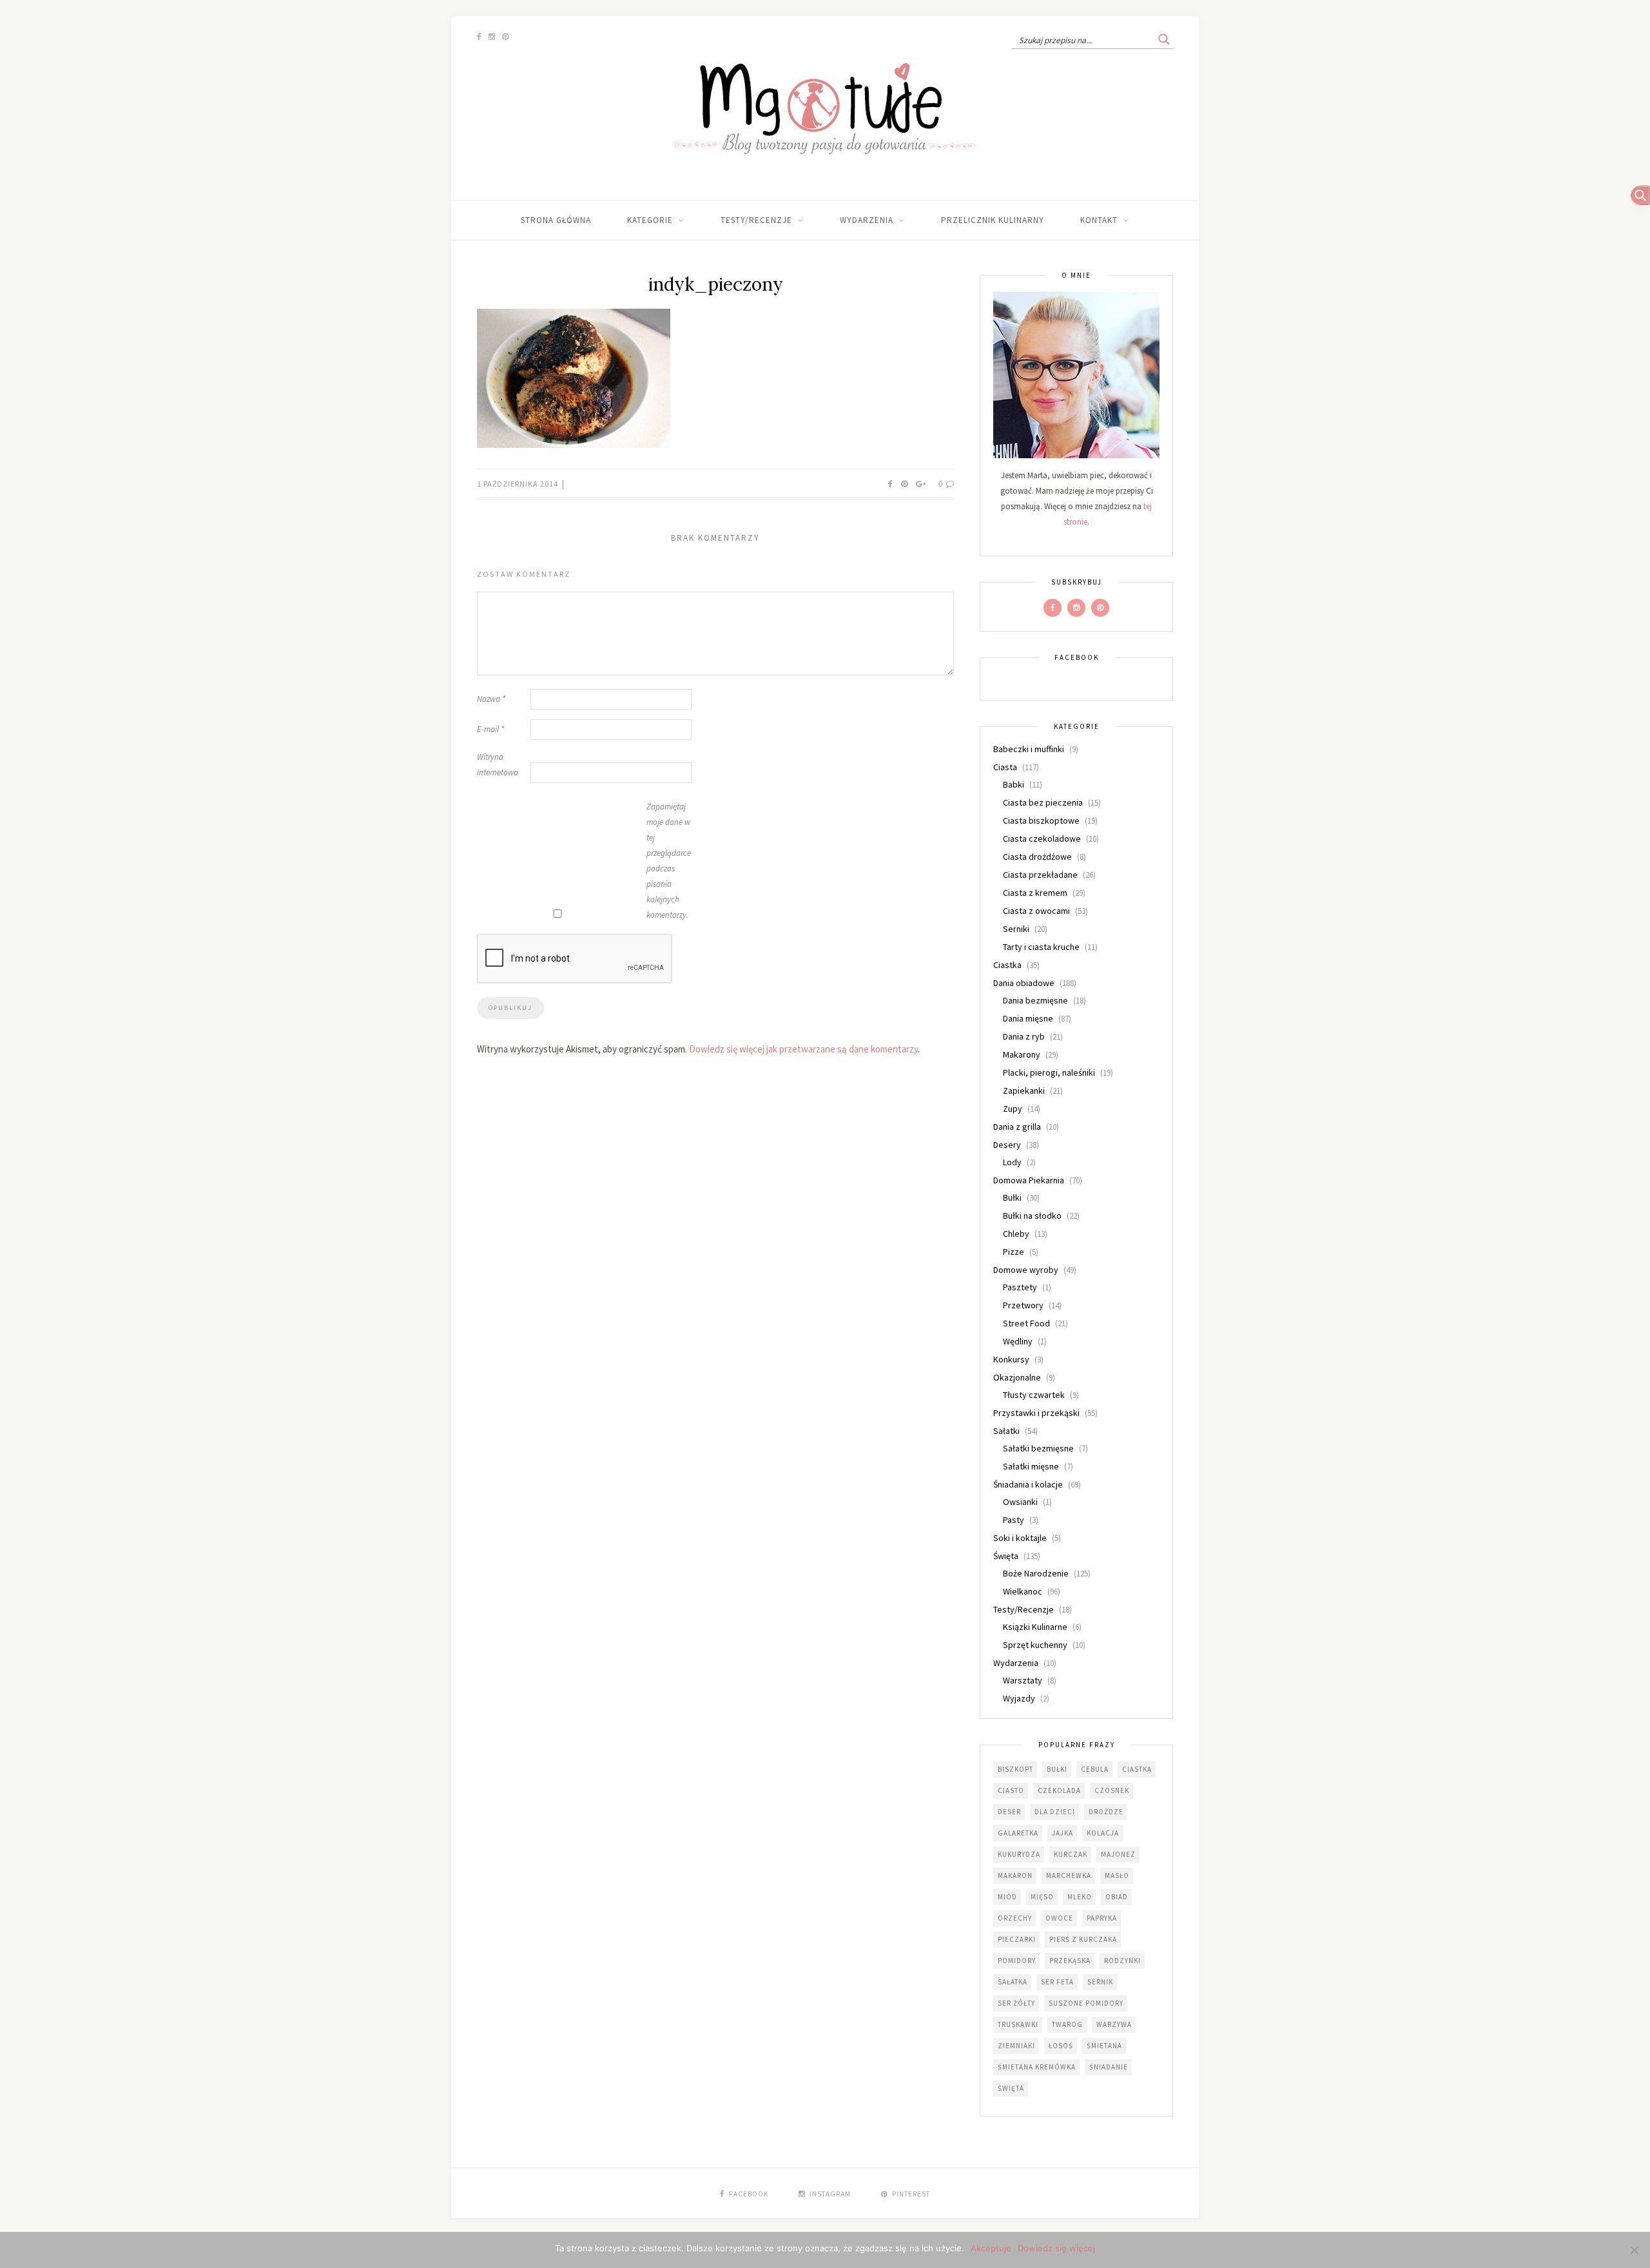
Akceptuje (991, 2248)
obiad (1117, 1897)
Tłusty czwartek (1034, 1395)
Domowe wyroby (1026, 1270)
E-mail (490, 729)
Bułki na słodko (1032, 1216)
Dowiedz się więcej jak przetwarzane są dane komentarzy (803, 1049)
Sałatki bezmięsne (1038, 1448)
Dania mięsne (1028, 1018)
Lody (1012, 1162)
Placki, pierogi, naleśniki (1049, 1072)
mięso (1042, 1897)
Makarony (1022, 1054)
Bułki (1012, 1197)
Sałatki (1006, 1431)
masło (1117, 1875)
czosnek (1112, 1790)
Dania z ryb (1024, 1036)
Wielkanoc (1023, 1591)
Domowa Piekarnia (1029, 1180)
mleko (1080, 1897)
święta (1011, 2088)
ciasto (1011, 1790)
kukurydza (1019, 1854)
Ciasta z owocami (1036, 911)
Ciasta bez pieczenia (1043, 802)
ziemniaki (1016, 2046)
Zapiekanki (1024, 1090)
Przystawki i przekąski (1036, 1413)
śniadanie (1109, 2067)
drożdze (1106, 1812)
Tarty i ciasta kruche (1041, 947)
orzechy (1015, 1918)
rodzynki (1122, 1961)
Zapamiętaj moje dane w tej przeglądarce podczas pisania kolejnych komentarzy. (669, 861)
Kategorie (650, 220)
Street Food (1026, 1323)
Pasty (1014, 1520)
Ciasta (1005, 767)
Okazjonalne (1017, 1377)
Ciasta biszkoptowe (1041, 820)
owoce (1059, 1918)
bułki (1057, 1769)
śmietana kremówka (1037, 2067)
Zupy (1013, 1109)
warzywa (1114, 2024)
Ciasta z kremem (1035, 893)
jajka (1063, 1833)
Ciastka (1007, 965)
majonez (1118, 1854)
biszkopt (1015, 1769)
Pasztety (1020, 1287)
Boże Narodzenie (1036, 1573)
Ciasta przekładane (1040, 875)
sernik (1100, 1982)
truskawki (1018, 2024)
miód (1007, 1897)
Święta (1006, 1556)
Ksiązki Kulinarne (1035, 1627)
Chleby (1016, 1234)
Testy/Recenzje (756, 220)
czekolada (1059, 1790)
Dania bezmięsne (1035, 1000)
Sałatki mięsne (1031, 1466)
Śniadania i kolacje (1028, 1484)
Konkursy (1011, 1359)
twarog (1067, 2024)
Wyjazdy (1019, 1698)
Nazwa (491, 699)
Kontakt (1099, 220)
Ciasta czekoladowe (1042, 838)
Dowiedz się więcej (1056, 2248)
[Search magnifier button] (1164, 39)
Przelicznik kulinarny (993, 220)
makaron (1015, 1875)
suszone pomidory (1086, 2003)
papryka (1102, 1918)
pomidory (1017, 1961)
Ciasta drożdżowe (1037, 857)
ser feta (1057, 1982)
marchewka (1069, 1875)
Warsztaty (1023, 1680)
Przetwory (1023, 1305)
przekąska (1070, 1961)
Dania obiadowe (1024, 983)
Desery (1007, 1145)
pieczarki (1017, 1939)
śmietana (1104, 2046)
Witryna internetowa (498, 765)
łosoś (1061, 2046)
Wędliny (1018, 1341)
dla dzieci (1055, 1812)
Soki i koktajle (1020, 1538)
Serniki (1016, 929)
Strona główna (556, 220)
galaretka (1018, 1833)
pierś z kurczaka (1083, 1939)
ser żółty (1016, 2003)
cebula (1095, 1769)
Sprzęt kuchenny (1035, 1645)
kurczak (1071, 1854)
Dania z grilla (1017, 1127)
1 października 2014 (519, 484)
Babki (1014, 784)
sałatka (1013, 1982)
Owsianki (1020, 1502)
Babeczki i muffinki (1029, 749)
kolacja (1103, 1833)
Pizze (1014, 1252)
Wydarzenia (867, 220)
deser (1009, 1812)
